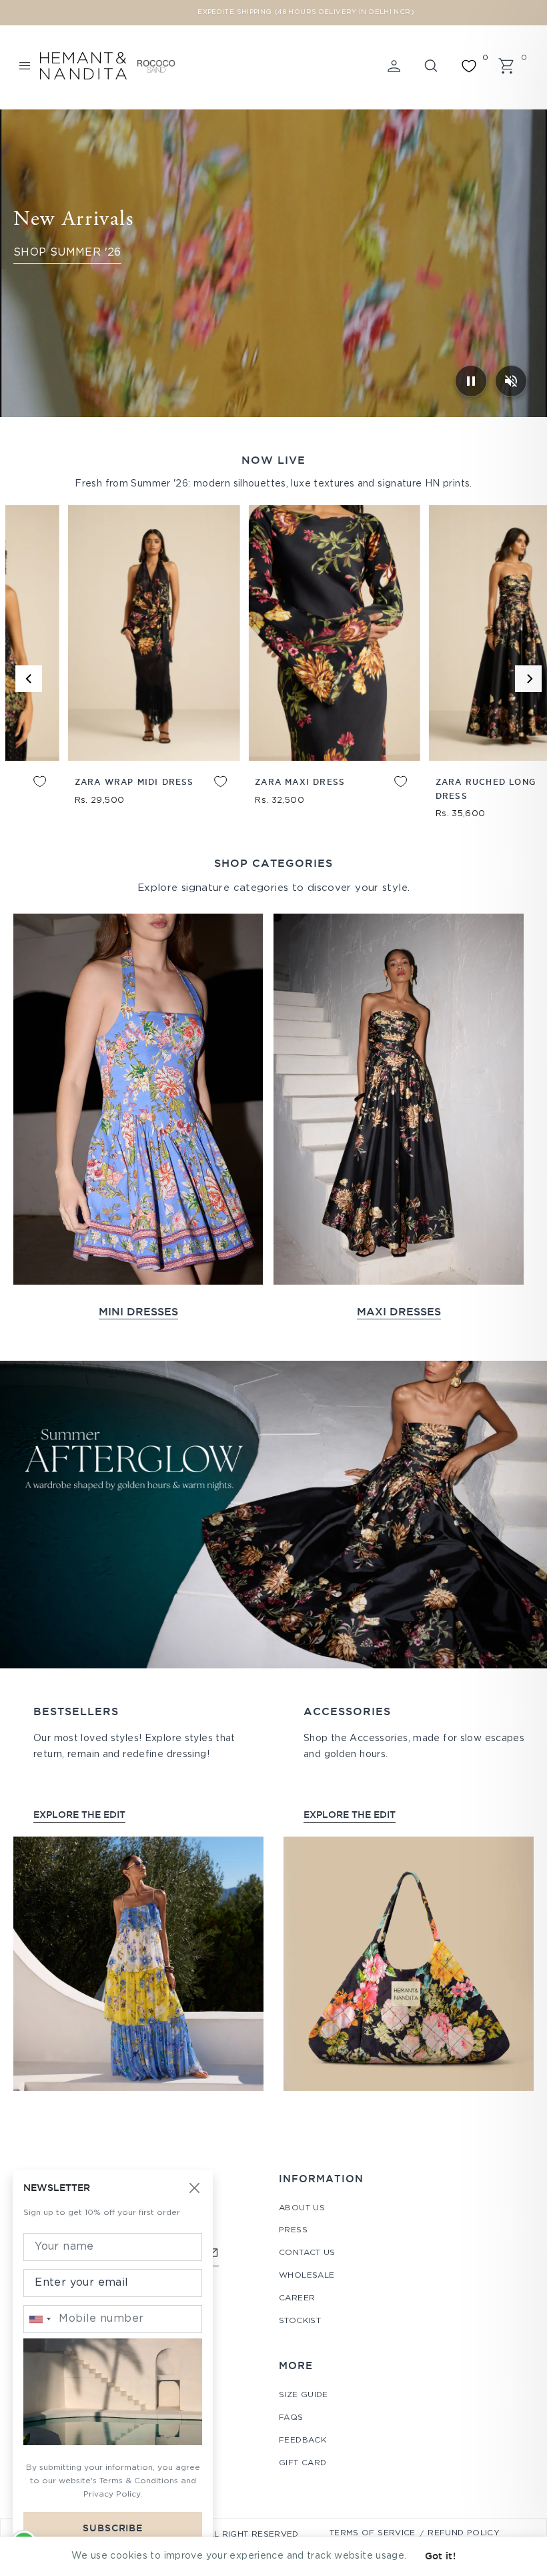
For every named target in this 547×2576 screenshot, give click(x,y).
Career (297, 2298)
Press (293, 2230)
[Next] (528, 679)
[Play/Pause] (471, 381)
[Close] (195, 2189)
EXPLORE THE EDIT (79, 1815)
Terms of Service (373, 2533)
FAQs (291, 2418)
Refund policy (464, 2533)
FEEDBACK (303, 2440)
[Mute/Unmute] (511, 381)
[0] (469, 66)
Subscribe (113, 2528)
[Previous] (29, 679)
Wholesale (307, 2275)
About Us (302, 2208)
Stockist (300, 2321)
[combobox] (39, 2319)
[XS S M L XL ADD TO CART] (460, 633)
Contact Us (307, 2253)
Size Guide (304, 2395)
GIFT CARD (303, 2463)
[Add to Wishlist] (517, 791)
